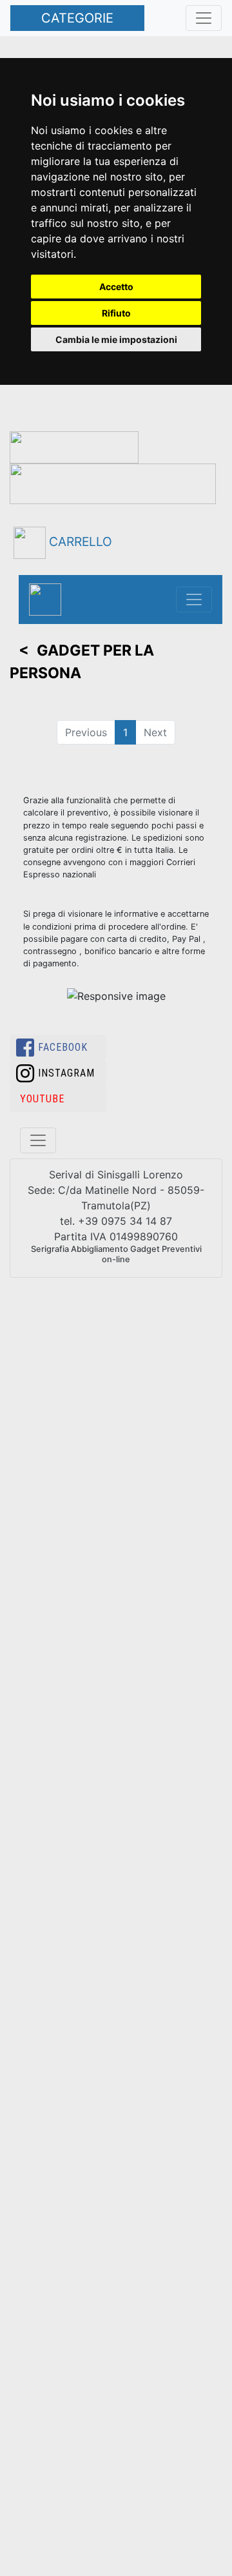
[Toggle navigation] (194, 600)
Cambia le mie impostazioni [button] (116, 339)
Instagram (66, 1073)
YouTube (42, 1099)
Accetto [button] (116, 287)
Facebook (63, 1047)
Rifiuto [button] (116, 313)
